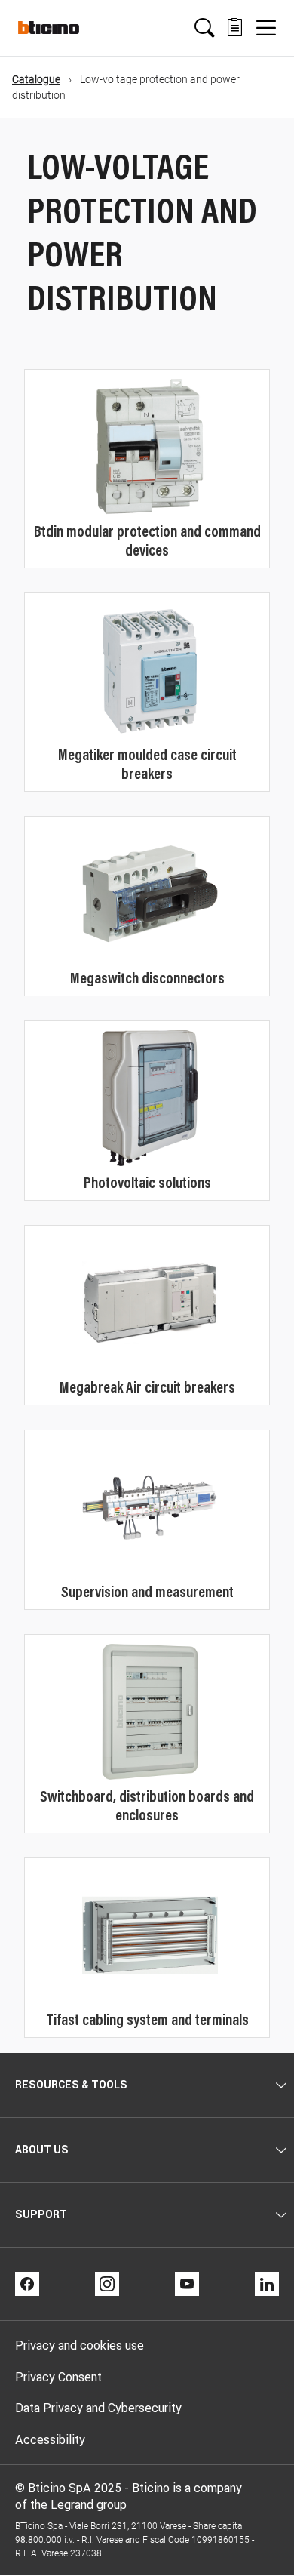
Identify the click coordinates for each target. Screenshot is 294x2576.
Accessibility (50, 2439)
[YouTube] (187, 2284)
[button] (204, 28)
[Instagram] (107, 2284)
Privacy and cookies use (80, 2345)
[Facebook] (27, 2284)
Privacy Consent (58, 2377)
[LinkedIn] (267, 2284)
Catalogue (36, 79)
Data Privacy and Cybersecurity (98, 2408)
